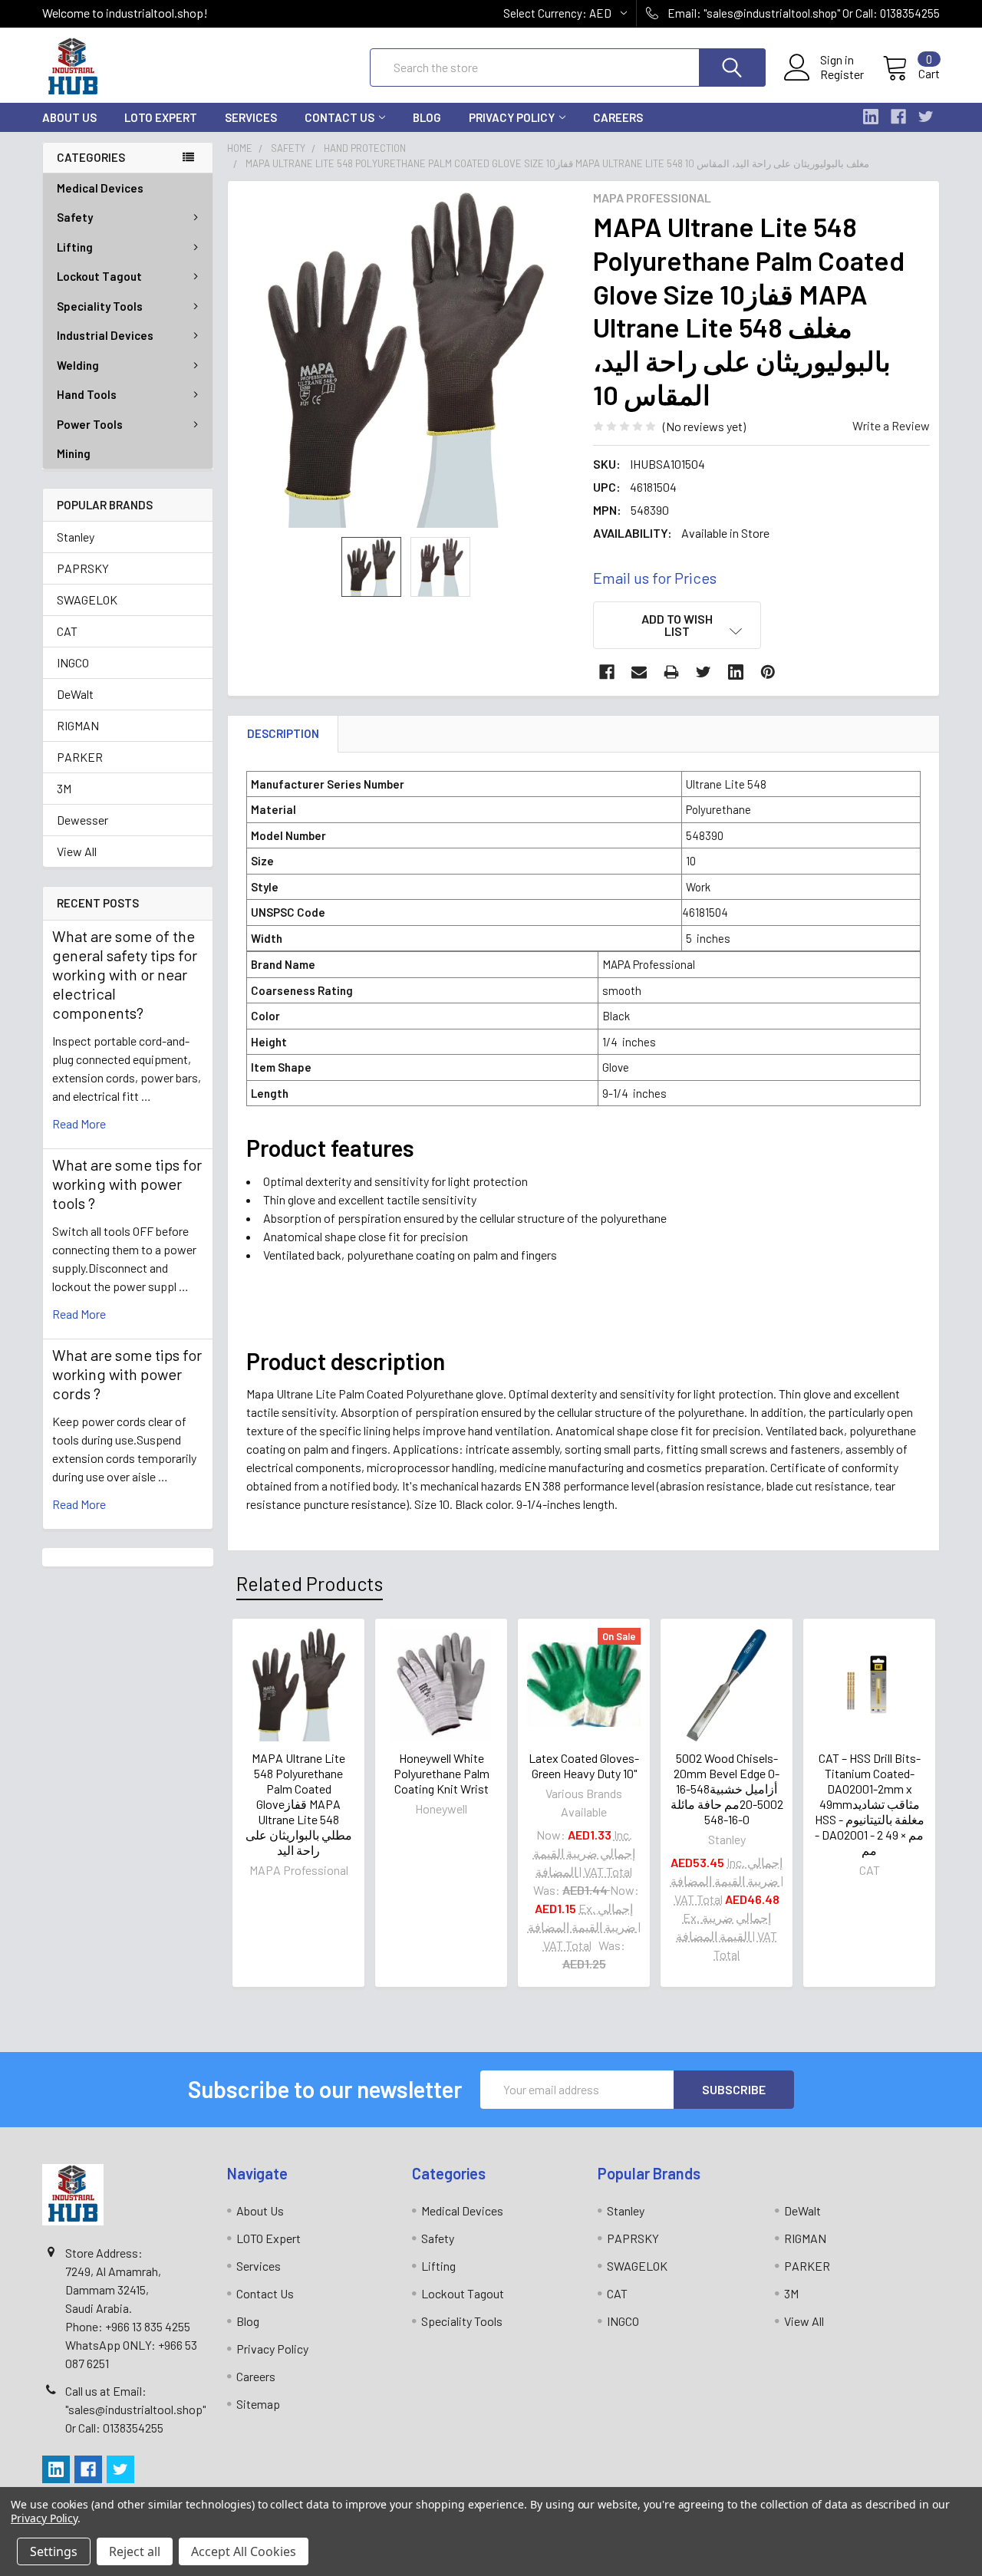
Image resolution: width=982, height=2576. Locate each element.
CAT (67, 631)
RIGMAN (78, 725)
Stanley (76, 537)
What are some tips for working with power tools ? (127, 1184)
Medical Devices (100, 188)
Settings (54, 2551)
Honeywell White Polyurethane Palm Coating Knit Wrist (442, 1773)
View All (77, 851)
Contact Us (339, 117)
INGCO (73, 662)
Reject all (135, 2551)
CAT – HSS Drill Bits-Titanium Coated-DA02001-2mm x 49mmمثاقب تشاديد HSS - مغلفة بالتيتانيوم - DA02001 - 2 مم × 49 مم (870, 1804)
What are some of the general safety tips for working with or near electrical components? (125, 974)
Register (842, 74)
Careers (618, 117)
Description (283, 733)
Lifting (75, 247)
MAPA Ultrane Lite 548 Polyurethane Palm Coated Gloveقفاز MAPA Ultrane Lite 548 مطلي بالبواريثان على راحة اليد (299, 1804)
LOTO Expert (161, 117)
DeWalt (75, 694)
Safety (75, 217)
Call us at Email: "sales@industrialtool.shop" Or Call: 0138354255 (135, 2409)
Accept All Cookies (244, 2551)
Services (251, 117)
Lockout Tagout (99, 276)
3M (64, 788)
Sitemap (258, 2404)
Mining (74, 453)
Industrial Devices (105, 335)
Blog (427, 117)
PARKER (80, 757)
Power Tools (90, 424)
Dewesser (82, 820)
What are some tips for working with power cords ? (127, 1374)
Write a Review (891, 425)
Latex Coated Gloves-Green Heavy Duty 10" (584, 1766)
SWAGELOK (87, 600)
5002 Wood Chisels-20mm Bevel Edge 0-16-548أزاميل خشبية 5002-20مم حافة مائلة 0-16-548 (727, 1789)
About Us (69, 117)
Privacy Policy (512, 117)
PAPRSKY (83, 568)
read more (79, 1123)
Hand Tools (87, 394)
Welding (78, 365)
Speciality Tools (100, 306)
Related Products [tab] (310, 1583)
